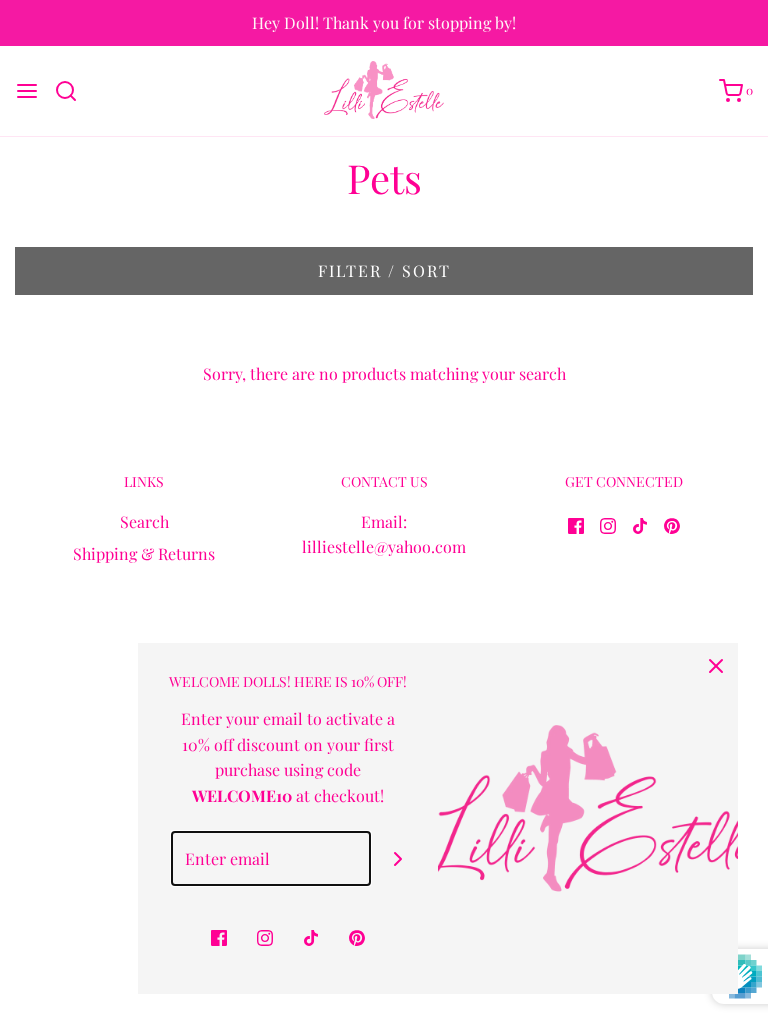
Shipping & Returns (144, 553)
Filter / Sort (384, 270)
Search (144, 521)
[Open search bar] (73, 91)
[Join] (398, 858)
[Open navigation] (27, 91)
